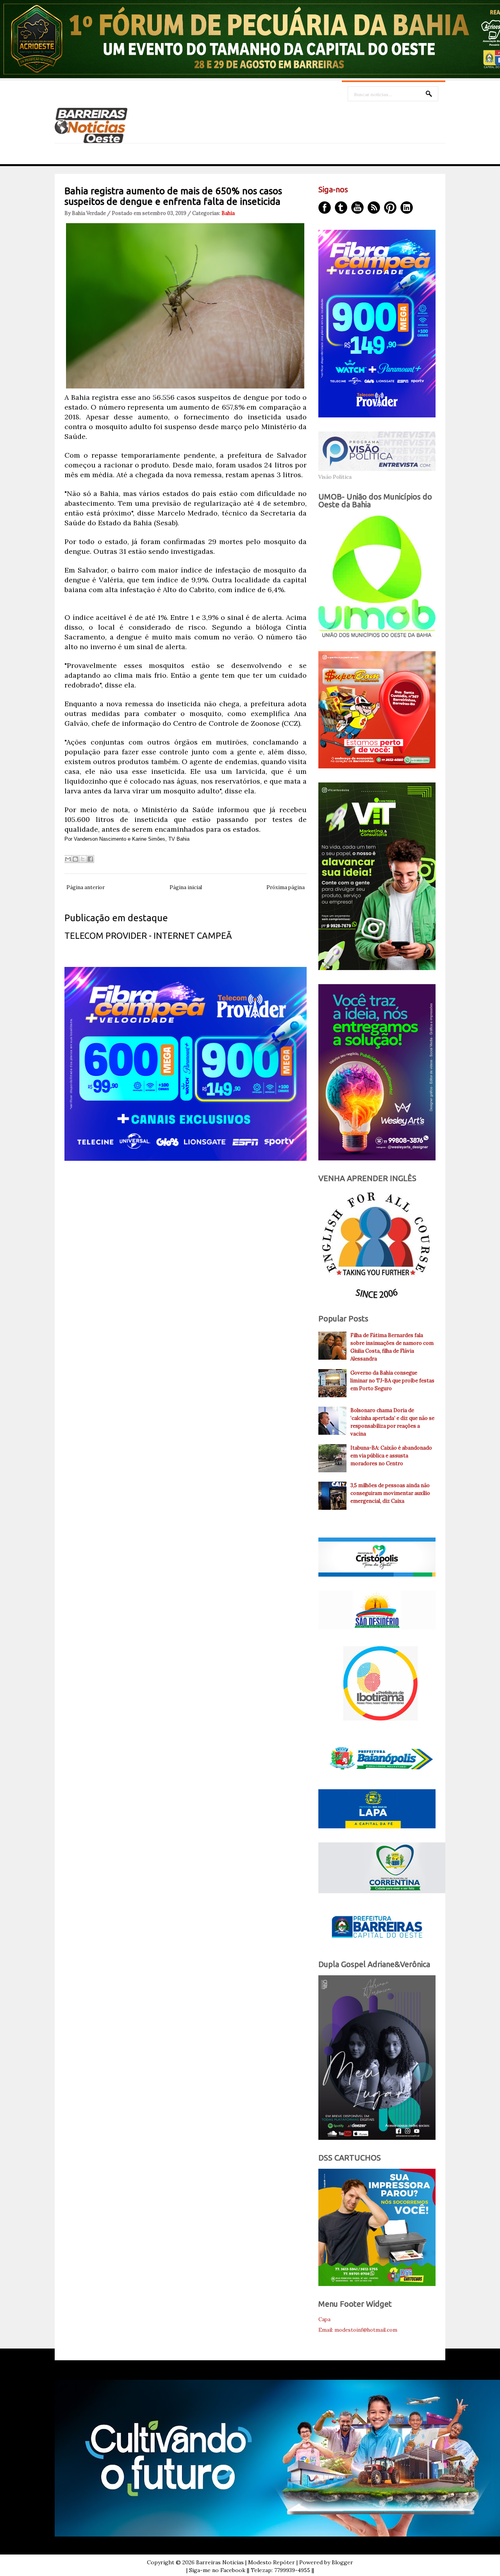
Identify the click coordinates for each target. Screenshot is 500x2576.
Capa (324, 2319)
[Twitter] (341, 208)
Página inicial (186, 887)
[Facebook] (325, 208)
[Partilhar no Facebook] (90, 859)
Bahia (228, 213)
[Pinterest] (390, 208)
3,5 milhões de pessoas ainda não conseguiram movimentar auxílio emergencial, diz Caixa (390, 1493)
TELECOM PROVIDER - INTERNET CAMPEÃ (148, 935)
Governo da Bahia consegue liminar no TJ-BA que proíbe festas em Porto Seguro (392, 1381)
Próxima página (286, 887)
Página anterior (86, 887)
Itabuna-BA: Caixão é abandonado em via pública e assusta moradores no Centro (391, 1456)
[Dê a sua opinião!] (75, 859)
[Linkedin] (407, 208)
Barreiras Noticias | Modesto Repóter (246, 2562)
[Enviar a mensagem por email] (68, 859)
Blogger (342, 2562)
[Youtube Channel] (357, 208)
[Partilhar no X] (83, 859)
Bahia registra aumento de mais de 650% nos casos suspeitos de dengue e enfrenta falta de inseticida (173, 196)
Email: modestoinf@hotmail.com (358, 2330)
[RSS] (374, 208)
